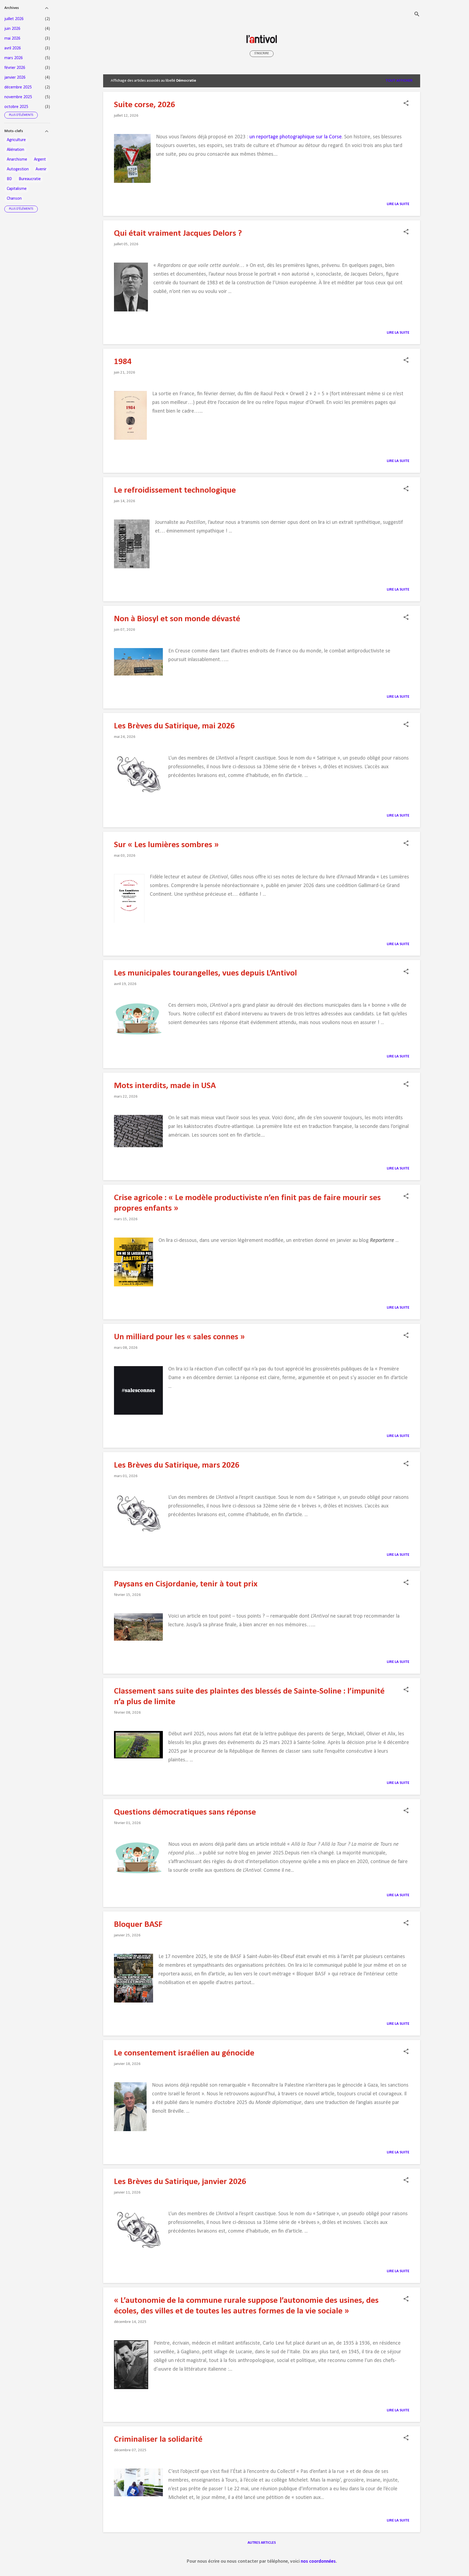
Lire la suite (398, 204)
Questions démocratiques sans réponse (185, 1812)
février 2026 (15, 68)
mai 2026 (12, 39)
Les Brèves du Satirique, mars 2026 (177, 1465)
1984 (123, 362)
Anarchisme (17, 160)
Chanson (14, 199)
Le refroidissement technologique (175, 490)
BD (9, 179)
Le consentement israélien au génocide (184, 2053)
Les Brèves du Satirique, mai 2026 (174, 726)
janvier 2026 (15, 78)
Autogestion (18, 169)
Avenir (41, 169)
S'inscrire (262, 53)
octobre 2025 (16, 107)
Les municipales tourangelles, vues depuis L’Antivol (205, 973)
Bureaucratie (30, 179)
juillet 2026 (14, 19)
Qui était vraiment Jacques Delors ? (178, 234)
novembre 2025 (18, 97)
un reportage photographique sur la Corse (296, 137)
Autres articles (262, 2543)
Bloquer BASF (138, 1925)
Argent (40, 160)
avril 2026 (13, 48)
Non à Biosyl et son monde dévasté (177, 619)
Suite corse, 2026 (145, 105)
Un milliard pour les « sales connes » (179, 1337)
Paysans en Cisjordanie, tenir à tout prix (186, 1584)
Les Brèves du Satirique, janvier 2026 (180, 2182)
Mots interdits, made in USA (165, 1086)
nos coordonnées (318, 2561)
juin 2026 (12, 29)
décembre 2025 (18, 87)
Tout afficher (399, 81)
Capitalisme (17, 189)
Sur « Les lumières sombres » (166, 845)
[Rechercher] (417, 15)
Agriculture (16, 140)
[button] (406, 104)
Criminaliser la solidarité (158, 2440)
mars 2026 (14, 58)
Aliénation (15, 150)
